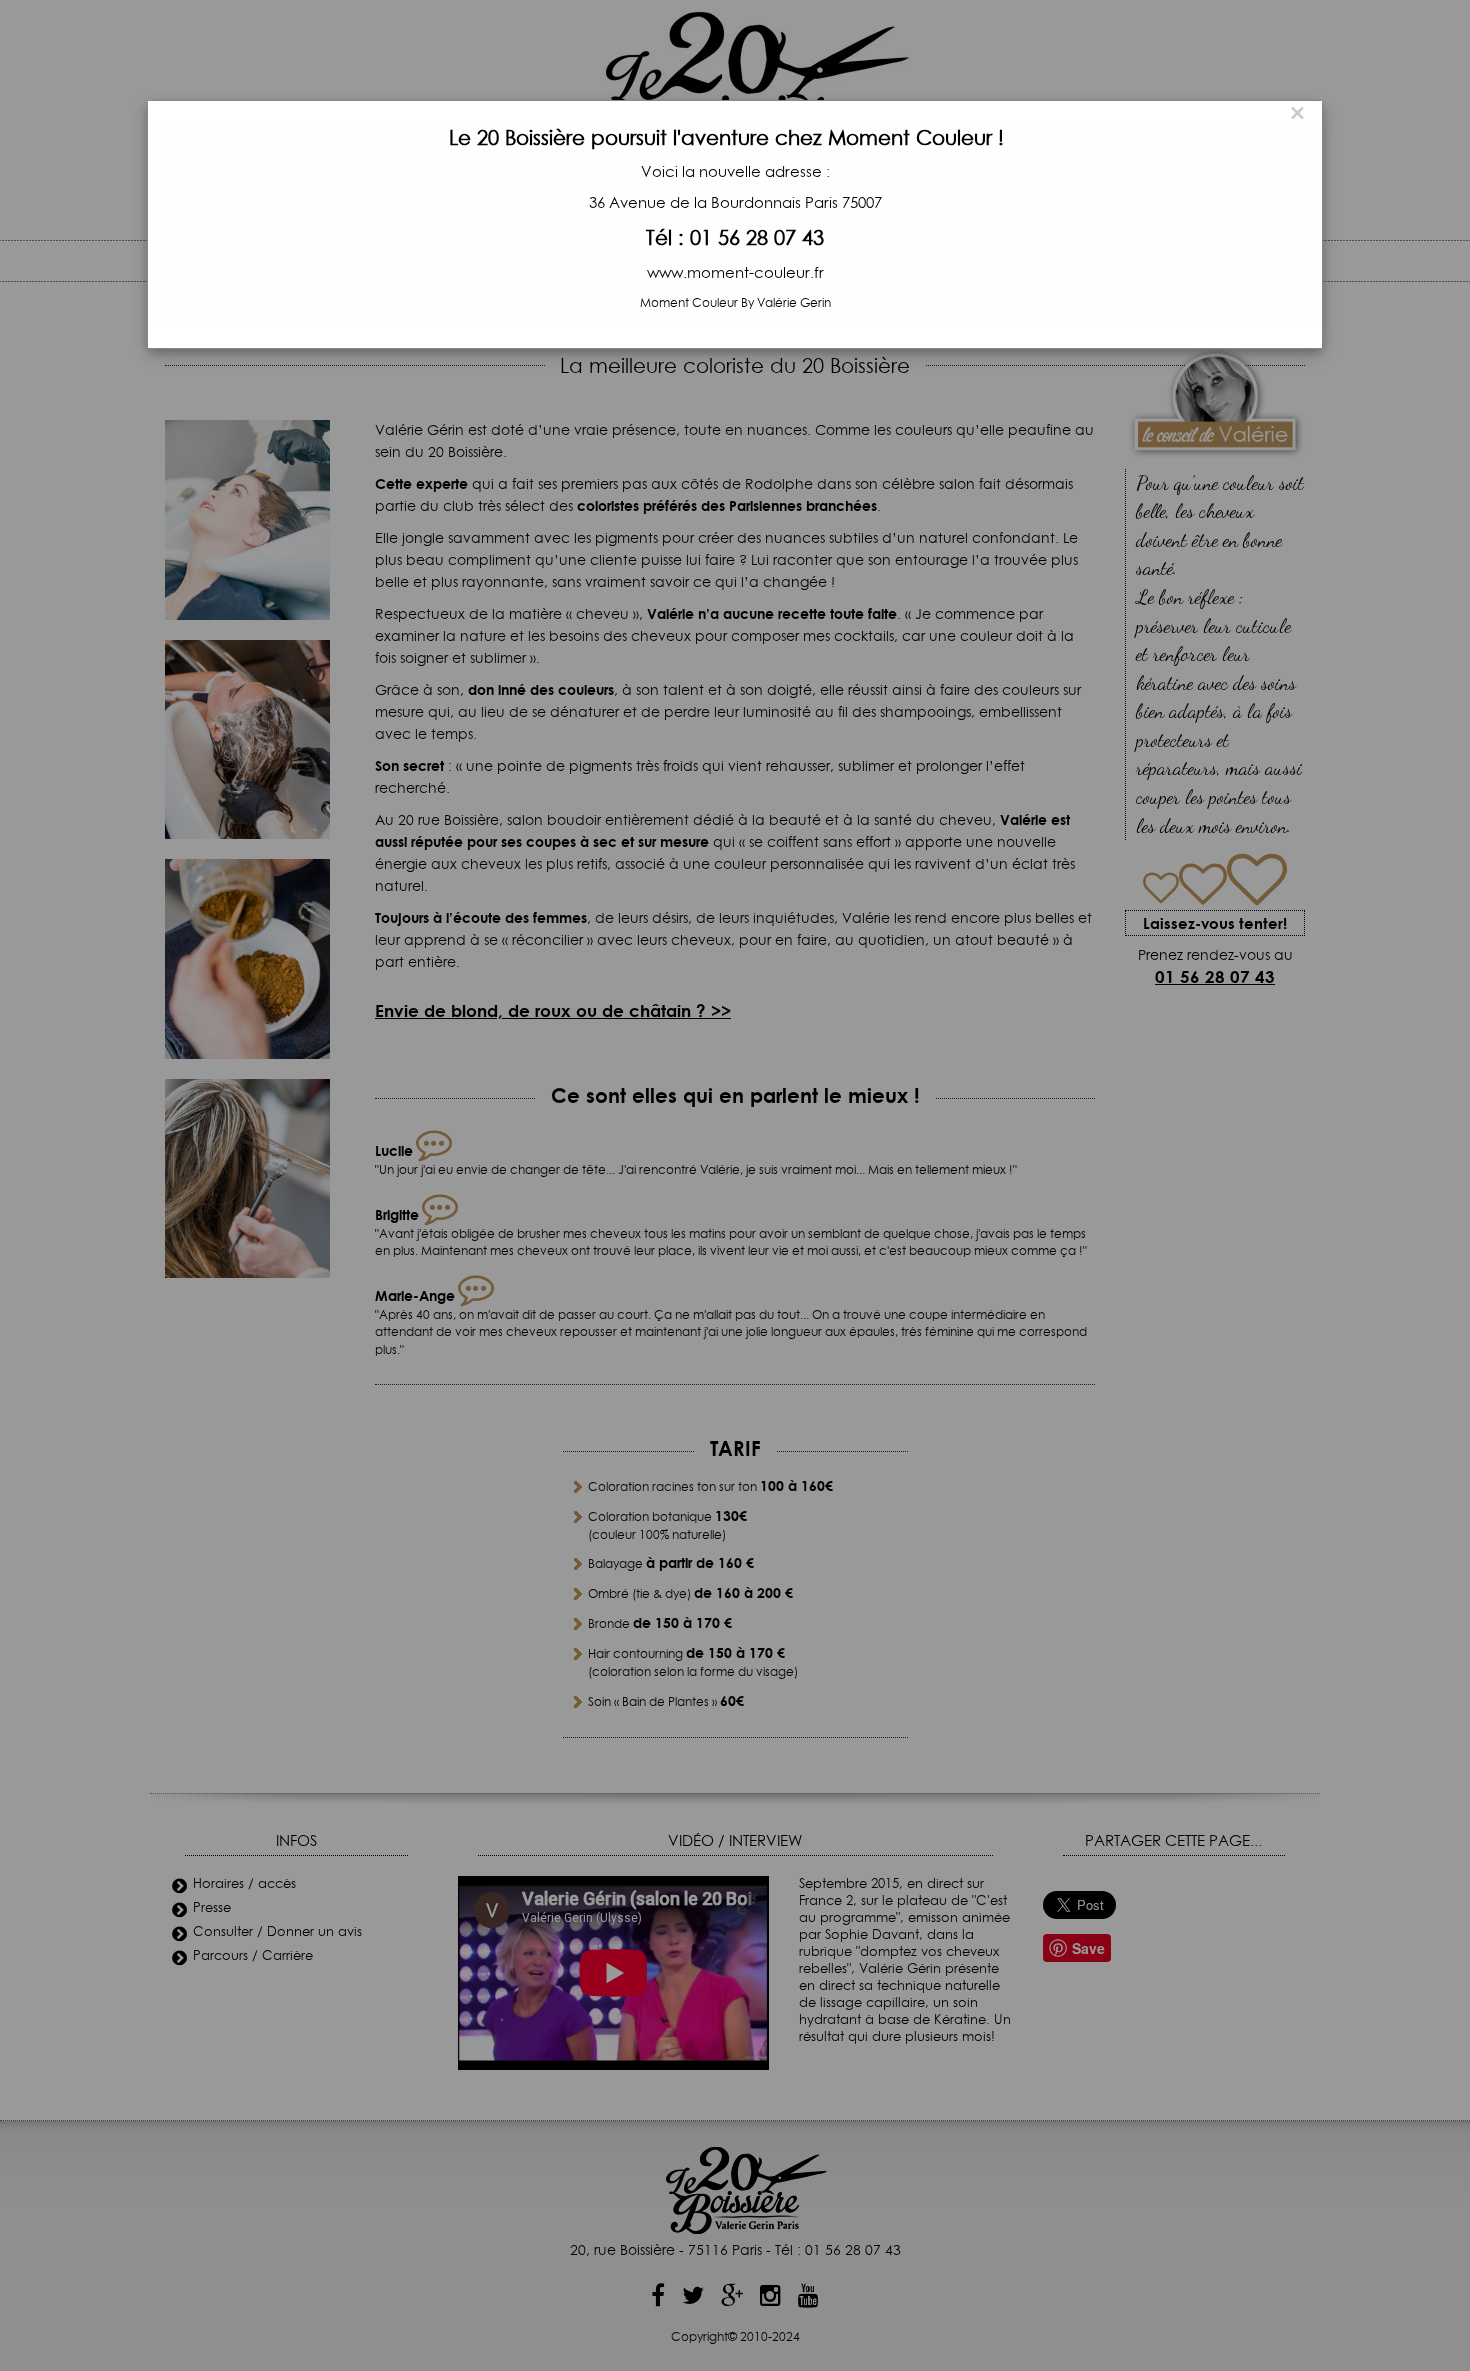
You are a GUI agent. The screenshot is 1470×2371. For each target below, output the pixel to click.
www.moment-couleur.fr (735, 273)
